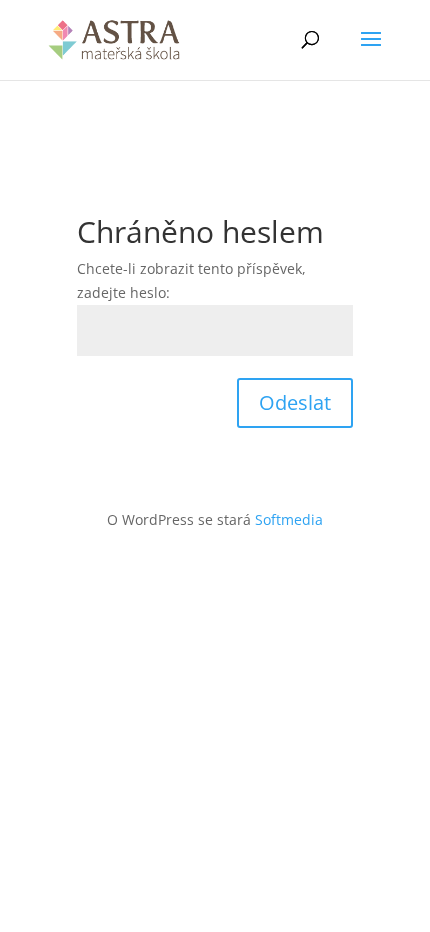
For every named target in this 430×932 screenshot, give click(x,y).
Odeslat (295, 402)
